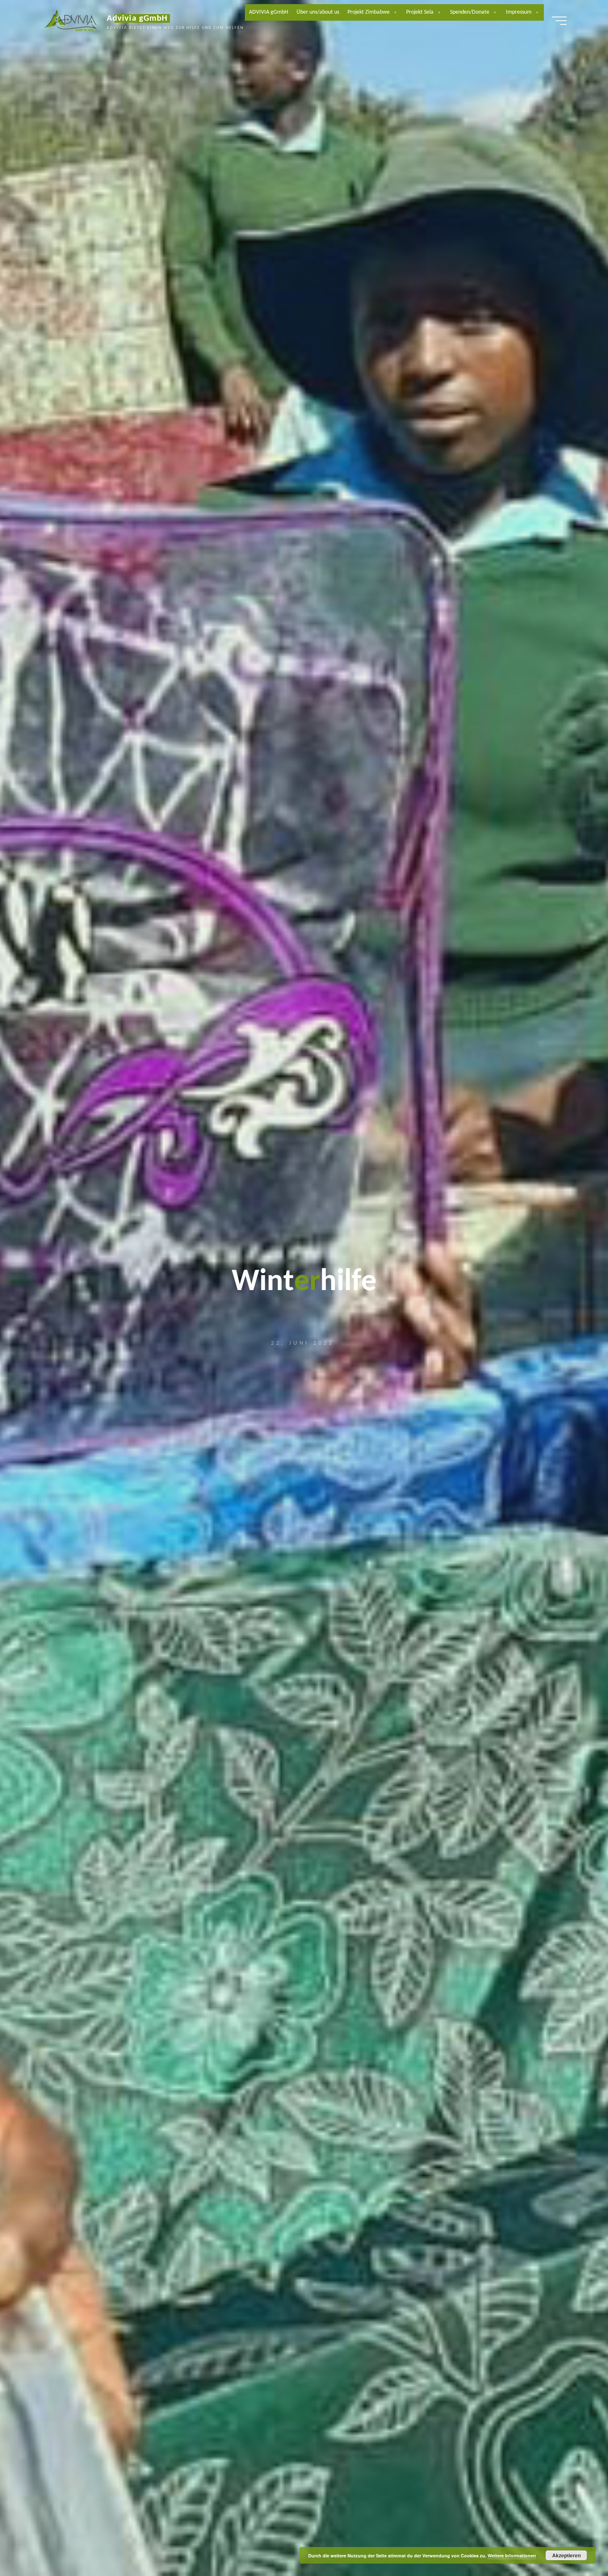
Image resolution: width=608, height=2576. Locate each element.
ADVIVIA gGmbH (269, 12)
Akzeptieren (566, 2555)
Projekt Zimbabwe (369, 12)
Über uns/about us (318, 12)
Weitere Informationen (512, 2556)
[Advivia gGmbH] (71, 21)
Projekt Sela (420, 12)
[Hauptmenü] (559, 21)
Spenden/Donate (470, 12)
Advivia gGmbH (137, 18)
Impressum (519, 12)
